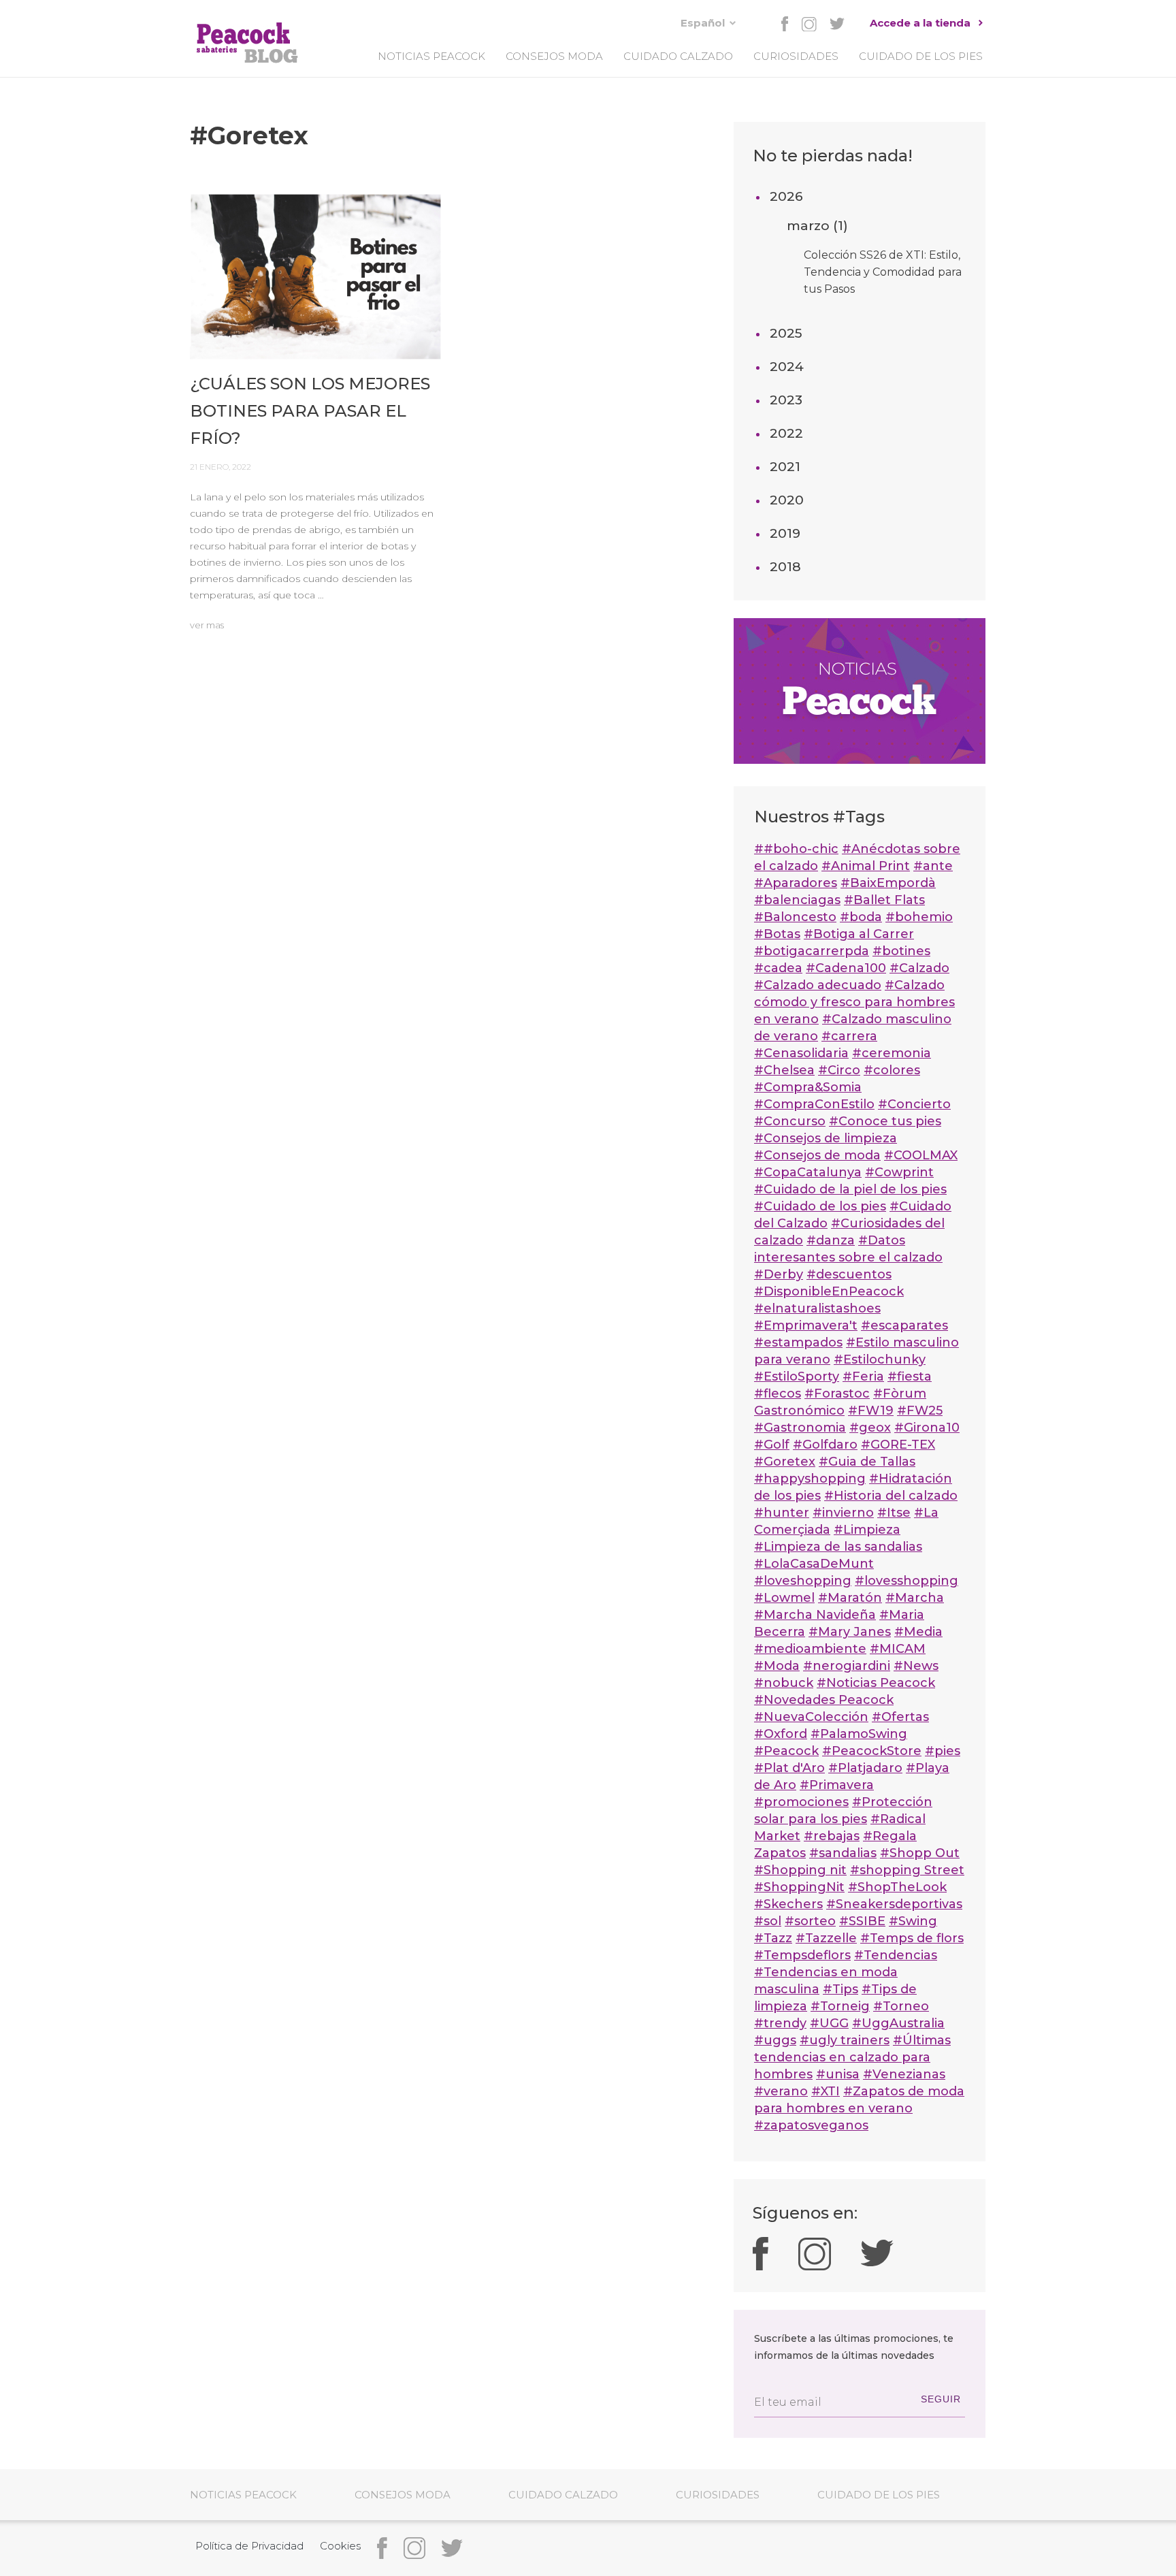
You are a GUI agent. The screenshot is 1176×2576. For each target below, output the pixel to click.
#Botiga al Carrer (859, 934)
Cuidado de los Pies (921, 56)
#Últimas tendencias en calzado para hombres (852, 2057)
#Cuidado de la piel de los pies (850, 1189)
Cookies (340, 2546)
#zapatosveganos (811, 2125)
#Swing (913, 1921)
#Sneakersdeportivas (894, 1904)
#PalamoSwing (859, 1734)
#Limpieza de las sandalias (838, 1547)
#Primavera (837, 1785)
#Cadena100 (846, 968)
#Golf (772, 1445)
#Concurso (790, 1121)
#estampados (798, 1342)
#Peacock (786, 1751)
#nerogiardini (847, 1666)
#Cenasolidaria (801, 1053)
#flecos (778, 1394)
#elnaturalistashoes (817, 1308)
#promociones (801, 1802)
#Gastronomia (800, 1428)
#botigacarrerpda (812, 951)
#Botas (777, 934)
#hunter (782, 1513)
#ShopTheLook (897, 1887)
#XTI (826, 2091)
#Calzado (919, 968)
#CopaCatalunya (808, 1172)
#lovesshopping (906, 1581)
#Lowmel (784, 1598)
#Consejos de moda (817, 1155)
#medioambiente (810, 1649)
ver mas (207, 625)
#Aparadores (796, 883)
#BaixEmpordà (888, 883)
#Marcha (915, 1598)
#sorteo (810, 1921)
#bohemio (919, 917)
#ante (933, 866)
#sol (768, 1921)
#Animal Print (866, 866)
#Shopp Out (920, 1853)
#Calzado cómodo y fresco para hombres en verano (854, 1002)
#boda (861, 917)
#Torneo (901, 2006)
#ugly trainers (845, 2040)
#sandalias (843, 1853)
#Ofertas (900, 1717)
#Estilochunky (880, 1359)
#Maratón (850, 1598)
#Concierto (914, 1104)
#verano (781, 2091)
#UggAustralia (898, 2023)
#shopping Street (907, 1870)
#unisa (838, 2074)
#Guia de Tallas (867, 1462)
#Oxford (781, 1734)
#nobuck (784, 1683)
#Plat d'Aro (789, 1768)
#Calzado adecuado (818, 985)
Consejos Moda (554, 56)
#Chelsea (784, 1070)
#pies (943, 1751)
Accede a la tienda (920, 23)
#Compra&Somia (808, 1087)
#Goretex (785, 1462)
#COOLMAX (921, 1155)
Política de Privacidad (249, 2546)
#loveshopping (803, 1581)
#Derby (779, 1274)
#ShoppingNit (799, 1887)
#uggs (775, 2040)
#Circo (839, 1070)
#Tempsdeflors (802, 1955)
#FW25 (920, 1411)
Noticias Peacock (431, 56)
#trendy (780, 2023)
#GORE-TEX (898, 1445)
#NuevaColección (811, 1717)
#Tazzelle (826, 1938)
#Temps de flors (912, 1938)
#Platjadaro (865, 1768)
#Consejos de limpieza (826, 1138)
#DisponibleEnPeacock (829, 1291)
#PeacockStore (872, 1751)
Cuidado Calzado (678, 56)
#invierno (843, 1513)
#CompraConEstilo (814, 1104)
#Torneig (840, 2006)
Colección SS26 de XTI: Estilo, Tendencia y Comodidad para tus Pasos (883, 272)
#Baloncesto (795, 917)
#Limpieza (867, 1530)
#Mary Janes (850, 1632)
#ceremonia (892, 1053)
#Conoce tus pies (885, 1121)
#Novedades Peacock (824, 1700)
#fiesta (910, 1376)
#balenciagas (797, 900)
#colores (892, 1070)
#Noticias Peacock (876, 1683)
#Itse (894, 1513)
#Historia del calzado (891, 1496)
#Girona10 (927, 1428)
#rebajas (832, 1836)
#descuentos (849, 1274)
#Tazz (773, 1938)
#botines (901, 951)
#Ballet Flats (884, 900)
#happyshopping (810, 1479)
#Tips (840, 1989)
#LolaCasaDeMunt (814, 1564)
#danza (831, 1240)
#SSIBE (862, 1921)
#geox (870, 1428)
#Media (918, 1632)
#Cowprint (899, 1172)
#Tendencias (896, 1955)
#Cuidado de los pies (820, 1206)
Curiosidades (796, 56)
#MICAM (898, 1649)
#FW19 (871, 1411)
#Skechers (788, 1904)
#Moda (777, 1666)
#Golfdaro (825, 1445)
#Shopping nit (800, 1870)
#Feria (863, 1376)
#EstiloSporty (797, 1376)
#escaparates (904, 1325)
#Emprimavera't (806, 1325)
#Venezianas (904, 2074)
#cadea (778, 968)
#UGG (829, 2023)
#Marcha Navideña (815, 1615)
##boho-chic (796, 849)
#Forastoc (837, 1394)
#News (916, 1666)
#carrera (849, 1036)
